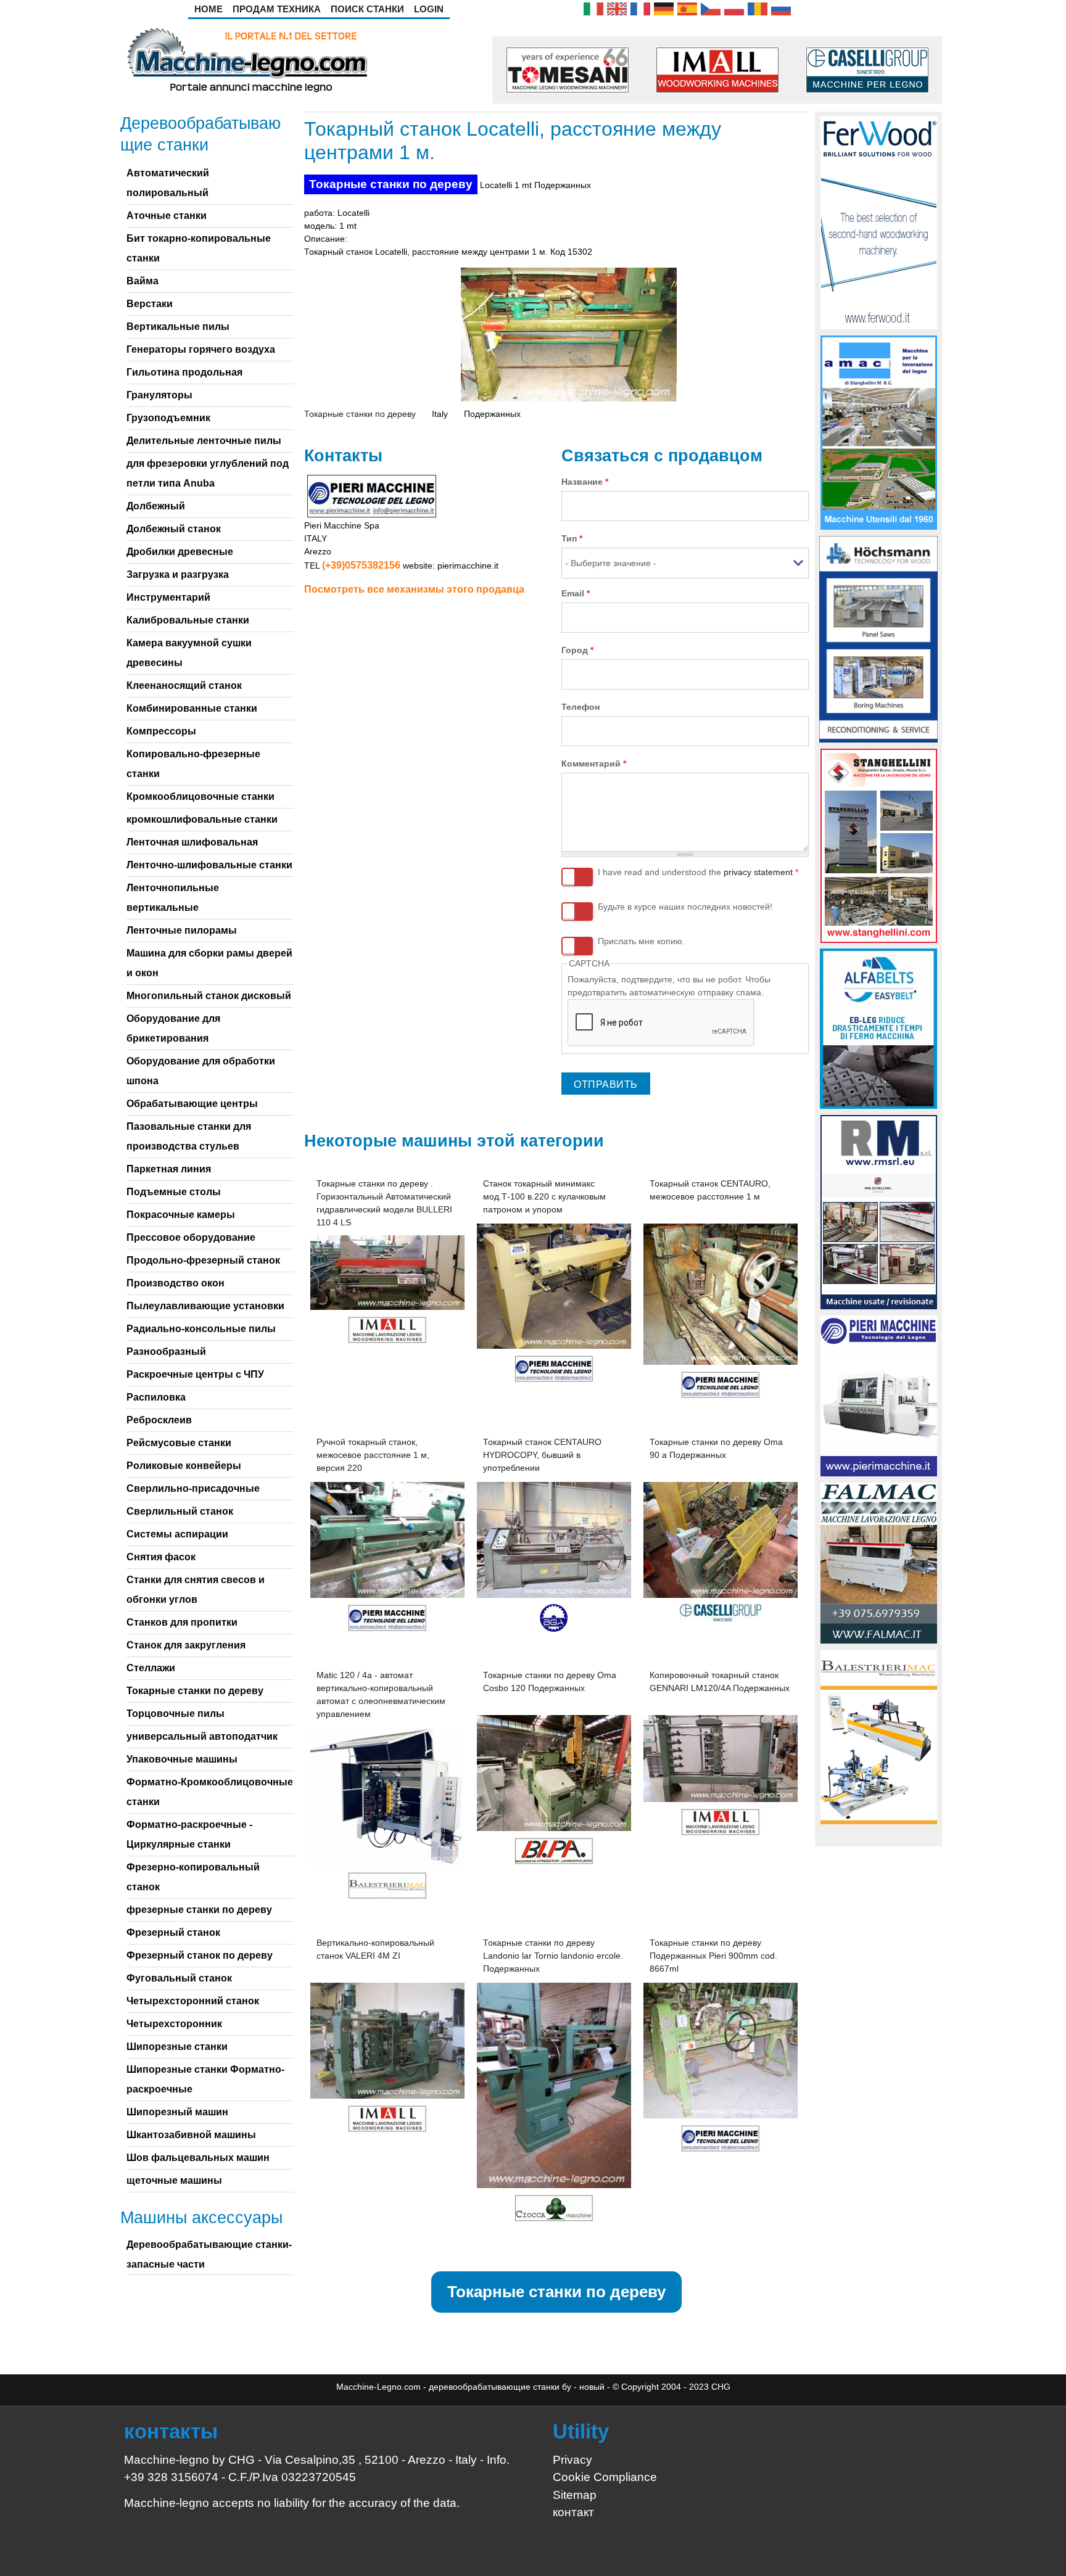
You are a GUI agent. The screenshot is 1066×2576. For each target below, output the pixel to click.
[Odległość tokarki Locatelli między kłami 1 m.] (734, 8)
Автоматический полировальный (168, 183)
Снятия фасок (161, 1557)
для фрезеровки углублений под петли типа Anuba (208, 473)
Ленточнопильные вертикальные (173, 898)
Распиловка (156, 1397)
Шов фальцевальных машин (198, 2158)
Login (429, 9)
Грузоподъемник (168, 418)
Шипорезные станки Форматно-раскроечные (205, 2079)
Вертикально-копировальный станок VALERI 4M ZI (375, 1949)
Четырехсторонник (174, 2024)
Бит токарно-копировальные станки (199, 248)
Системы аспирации (177, 1534)
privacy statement (758, 872)
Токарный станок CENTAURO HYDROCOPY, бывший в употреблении (542, 1455)
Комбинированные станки (192, 708)
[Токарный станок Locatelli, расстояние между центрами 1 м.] (781, 8)
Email (576, 593)
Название (585, 482)
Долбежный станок (174, 529)
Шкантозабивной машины (191, 2135)
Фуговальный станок (179, 1978)
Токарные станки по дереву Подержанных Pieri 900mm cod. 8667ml (713, 1956)
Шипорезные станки (177, 2047)
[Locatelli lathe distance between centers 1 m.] (617, 8)
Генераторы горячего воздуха (201, 349)
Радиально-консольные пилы (201, 1329)
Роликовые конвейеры (184, 1466)
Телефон (581, 707)
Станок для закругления (186, 1645)
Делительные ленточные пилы (204, 441)
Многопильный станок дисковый (209, 996)
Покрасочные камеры (181, 1215)
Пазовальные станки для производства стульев (189, 1136)
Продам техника (277, 9)
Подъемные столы (174, 1192)
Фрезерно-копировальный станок (193, 1877)
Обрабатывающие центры (192, 1104)
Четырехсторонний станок (193, 2001)
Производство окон (176, 1283)
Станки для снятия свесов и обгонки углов (196, 1590)
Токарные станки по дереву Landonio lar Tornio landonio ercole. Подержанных (553, 1956)
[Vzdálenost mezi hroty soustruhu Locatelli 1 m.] (711, 8)
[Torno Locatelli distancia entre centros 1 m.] (687, 8)
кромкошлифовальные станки (202, 819)
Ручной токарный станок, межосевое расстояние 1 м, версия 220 (373, 1455)
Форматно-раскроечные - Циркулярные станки (189, 1834)
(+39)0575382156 (361, 565)
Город (577, 650)
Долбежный (156, 506)
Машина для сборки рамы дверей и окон (209, 963)
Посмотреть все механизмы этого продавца (414, 589)
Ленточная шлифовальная (192, 842)
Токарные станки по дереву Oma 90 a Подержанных (716, 1448)
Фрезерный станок (173, 1932)
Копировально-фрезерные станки (193, 764)
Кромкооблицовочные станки (200, 796)
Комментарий (594, 763)
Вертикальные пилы (178, 327)
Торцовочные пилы (176, 1714)
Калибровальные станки (188, 620)
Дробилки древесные (180, 552)
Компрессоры (161, 731)
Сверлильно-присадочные (193, 1488)
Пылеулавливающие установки (205, 1306)
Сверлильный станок (180, 1511)
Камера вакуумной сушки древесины (189, 653)
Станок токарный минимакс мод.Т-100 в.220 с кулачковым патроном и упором (544, 1196)
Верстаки (150, 304)
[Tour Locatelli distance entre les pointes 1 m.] (640, 8)
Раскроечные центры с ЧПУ (195, 1374)
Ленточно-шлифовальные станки (209, 865)
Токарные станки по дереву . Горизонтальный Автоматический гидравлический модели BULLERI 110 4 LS (384, 1203)
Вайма (143, 281)
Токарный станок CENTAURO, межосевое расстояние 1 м (710, 1190)
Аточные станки (167, 216)
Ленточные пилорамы (182, 930)
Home (209, 9)
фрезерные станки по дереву (199, 1910)
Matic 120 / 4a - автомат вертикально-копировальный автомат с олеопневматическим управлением (381, 1694)
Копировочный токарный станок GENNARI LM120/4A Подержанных (720, 1681)
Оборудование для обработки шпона (201, 1071)
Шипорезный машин (177, 2112)
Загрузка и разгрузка (178, 574)
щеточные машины (174, 2180)
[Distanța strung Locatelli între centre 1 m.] (758, 8)
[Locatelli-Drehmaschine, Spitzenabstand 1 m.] (664, 8)
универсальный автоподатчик (202, 1736)
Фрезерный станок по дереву (200, 1955)
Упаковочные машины (182, 1759)
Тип (572, 538)
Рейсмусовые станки (179, 1443)
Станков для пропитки (182, 1622)
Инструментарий (168, 597)
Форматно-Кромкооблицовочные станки (210, 1792)
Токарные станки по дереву (391, 184)
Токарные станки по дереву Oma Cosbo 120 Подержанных (550, 1681)
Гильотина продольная (184, 372)
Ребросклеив (159, 1420)
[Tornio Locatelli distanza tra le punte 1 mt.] (593, 8)
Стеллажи (151, 1668)
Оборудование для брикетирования (173, 1028)
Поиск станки (367, 9)
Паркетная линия (169, 1169)
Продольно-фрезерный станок (203, 1260)
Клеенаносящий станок (184, 685)
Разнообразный (166, 1352)
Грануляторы (159, 395)
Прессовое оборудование (191, 1237)
